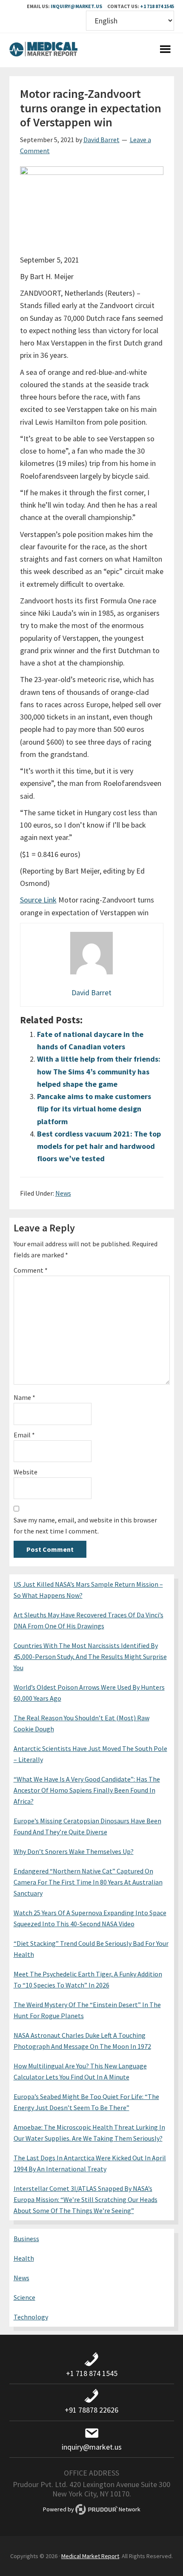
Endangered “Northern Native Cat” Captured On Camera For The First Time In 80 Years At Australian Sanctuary (88, 1882)
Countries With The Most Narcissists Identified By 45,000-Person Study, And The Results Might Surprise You (90, 1656)
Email (24, 1435)
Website (26, 1472)
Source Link (38, 900)
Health (24, 2258)
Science (24, 2297)
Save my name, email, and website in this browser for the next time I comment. (85, 1525)
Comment (31, 1270)
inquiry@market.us (76, 6)
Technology (31, 2317)
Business (26, 2239)
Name (24, 1397)
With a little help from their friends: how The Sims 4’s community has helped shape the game (99, 1071)
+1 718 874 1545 (157, 6)
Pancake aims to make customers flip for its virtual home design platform (94, 1109)
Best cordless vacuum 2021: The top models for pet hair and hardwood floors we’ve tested (99, 1146)
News (63, 1193)
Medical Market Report (43, 50)
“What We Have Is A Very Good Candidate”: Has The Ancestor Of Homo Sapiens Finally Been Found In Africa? (87, 1790)
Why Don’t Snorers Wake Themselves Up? (74, 1851)
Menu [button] (166, 50)
